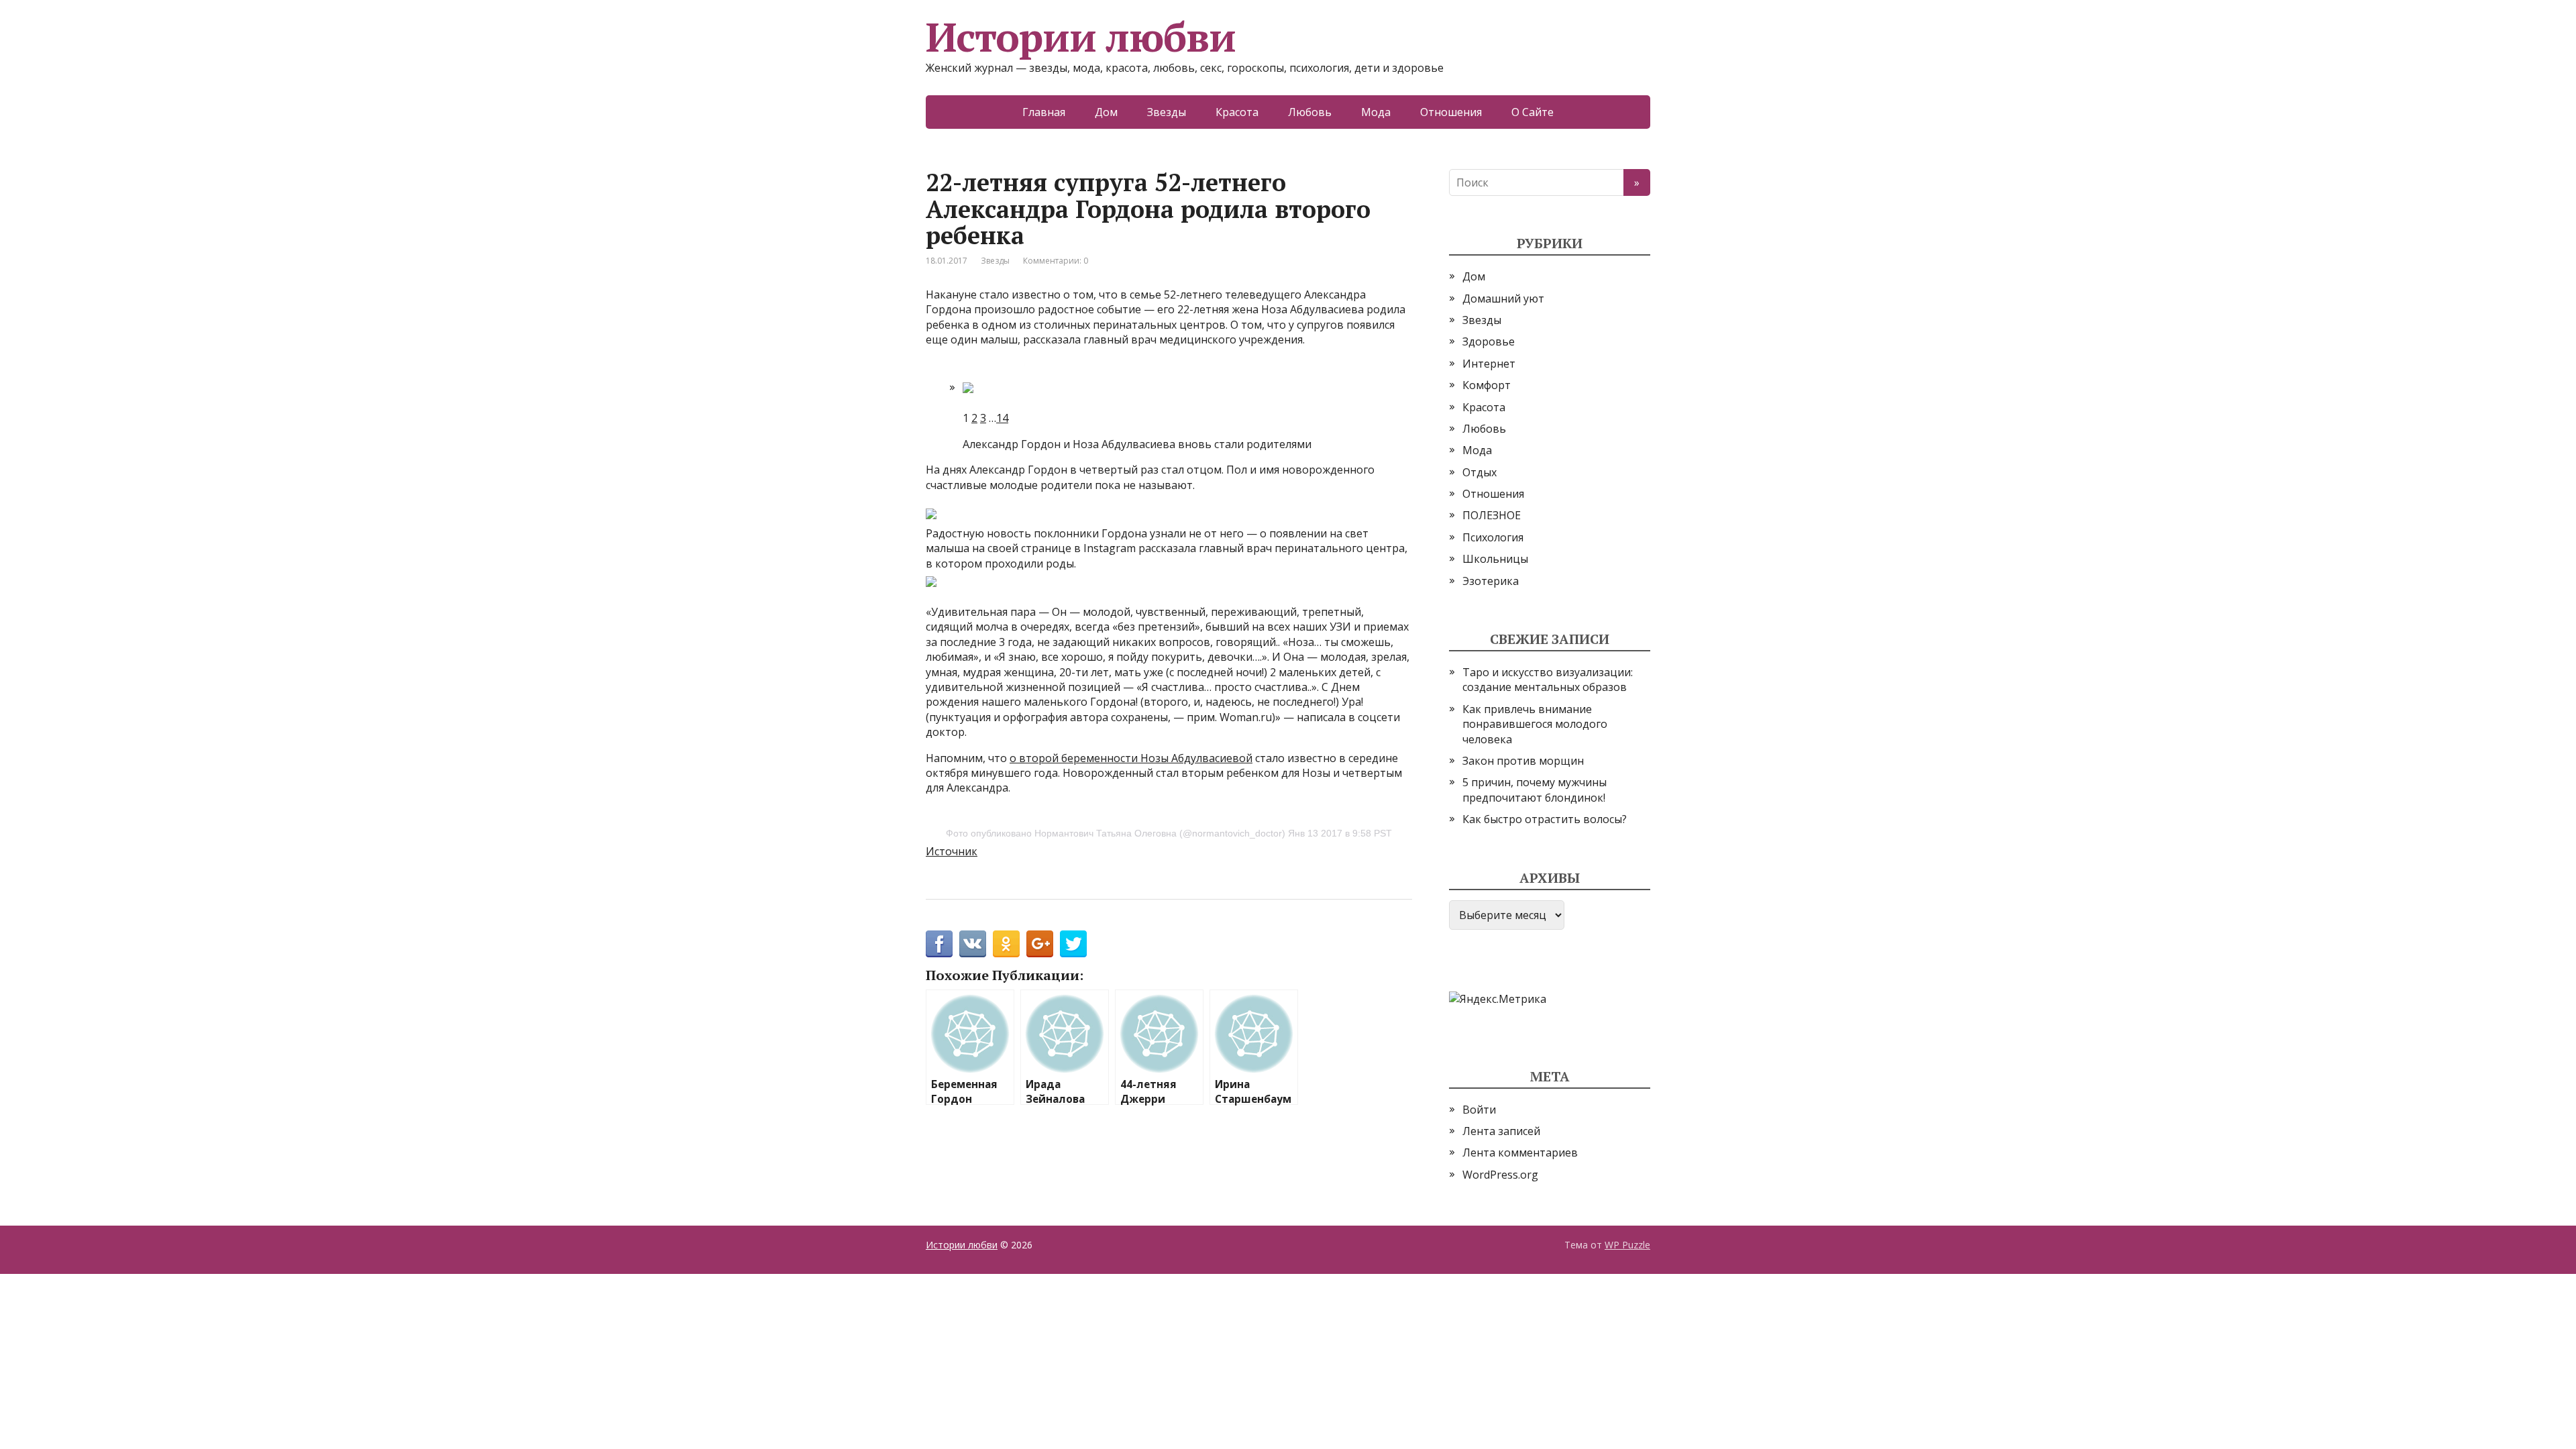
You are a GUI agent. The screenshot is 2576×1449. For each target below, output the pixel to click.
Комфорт (1487, 385)
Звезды (1167, 112)
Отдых (1480, 472)
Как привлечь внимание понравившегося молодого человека (1535, 724)
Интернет (1489, 364)
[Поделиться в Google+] (1040, 944)
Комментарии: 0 (1056, 261)
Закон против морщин (1523, 761)
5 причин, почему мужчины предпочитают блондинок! (1535, 790)
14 (1002, 418)
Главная (1044, 112)
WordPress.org (1500, 1175)
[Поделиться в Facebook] (939, 944)
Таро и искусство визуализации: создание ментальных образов (1548, 680)
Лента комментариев (1520, 1152)
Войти (1479, 1110)
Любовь (1310, 112)
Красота (1237, 112)
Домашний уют (1503, 299)
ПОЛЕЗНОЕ (1492, 515)
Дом (1106, 112)
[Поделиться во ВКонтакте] (973, 944)
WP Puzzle (1627, 1245)
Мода (1376, 112)
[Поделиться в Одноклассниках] (1006, 944)
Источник (952, 851)
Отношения (1451, 112)
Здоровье (1489, 341)
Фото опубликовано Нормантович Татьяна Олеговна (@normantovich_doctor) (1116, 833)
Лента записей (1501, 1131)
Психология (1493, 537)
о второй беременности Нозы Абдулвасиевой (1131, 758)
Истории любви (1080, 37)
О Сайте (1533, 112)
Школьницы (1495, 559)
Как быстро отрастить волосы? (1545, 819)
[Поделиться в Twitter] (1073, 944)
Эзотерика (1491, 581)
